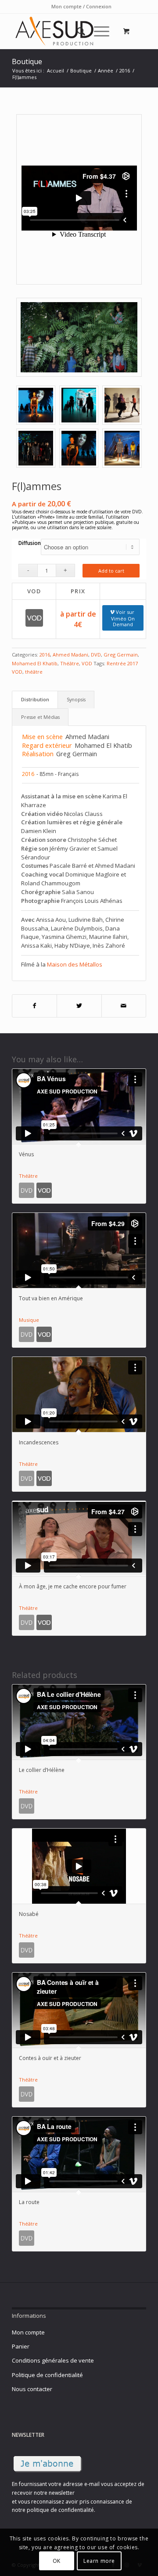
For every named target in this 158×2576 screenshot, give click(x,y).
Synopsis (76, 699)
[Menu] (97, 31)
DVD (96, 655)
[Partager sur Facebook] (34, 1006)
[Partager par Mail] (124, 1006)
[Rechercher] (77, 31)
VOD (87, 663)
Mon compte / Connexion (81, 6)
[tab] (35, 700)
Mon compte (28, 2332)
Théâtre (70, 663)
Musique (29, 1320)
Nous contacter (32, 2389)
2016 (45, 655)
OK (57, 2561)
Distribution (35, 699)
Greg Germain (121, 655)
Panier (21, 2346)
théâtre (34, 672)
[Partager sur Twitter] (79, 1006)
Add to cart (111, 571)
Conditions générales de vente (53, 2360)
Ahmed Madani (70, 655)
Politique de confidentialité (47, 2375)
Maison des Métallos (75, 964)
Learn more (99, 2561)
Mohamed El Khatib (35, 663)
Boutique (27, 61)
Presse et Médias (40, 717)
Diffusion (30, 543)
